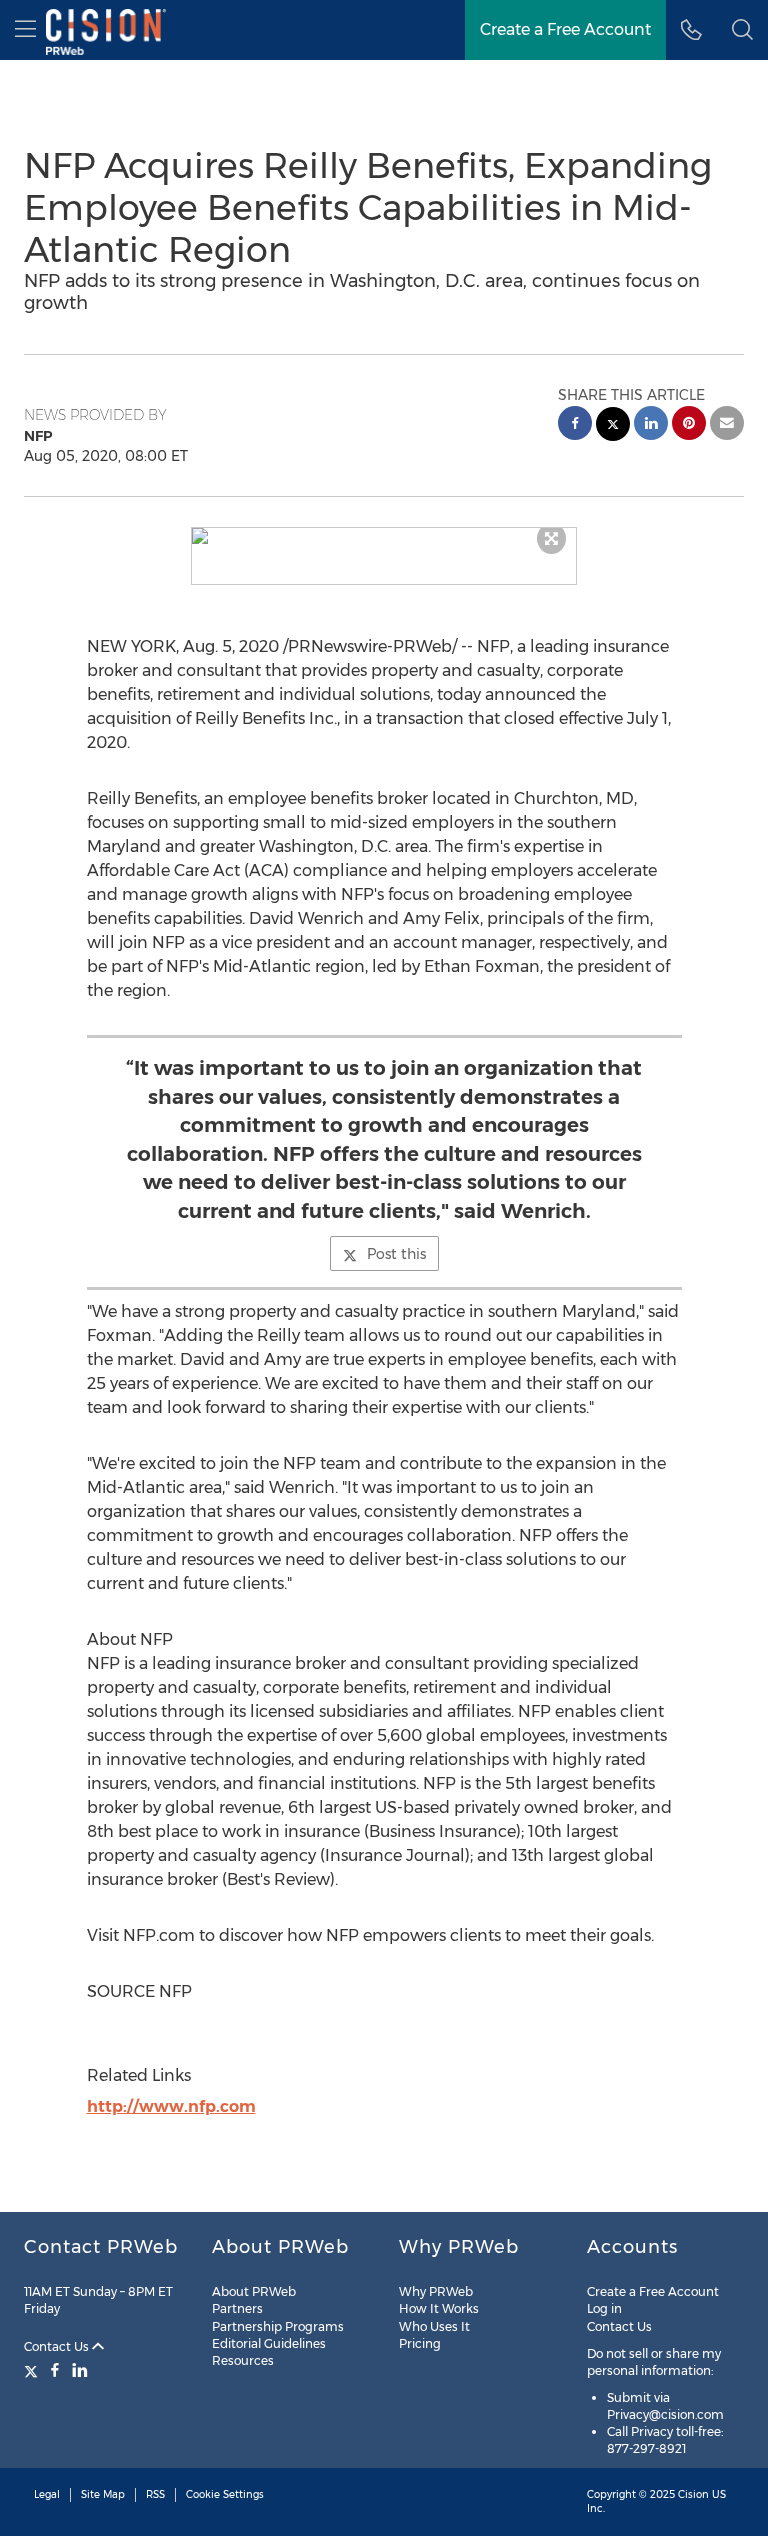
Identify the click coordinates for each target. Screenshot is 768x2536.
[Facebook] (55, 2370)
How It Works (439, 2308)
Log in (604, 2308)
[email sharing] (727, 425)
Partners (237, 2308)
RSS (155, 2494)
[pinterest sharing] (689, 425)
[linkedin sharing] (651, 425)
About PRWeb (254, 2291)
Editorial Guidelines (269, 2343)
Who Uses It (434, 2326)
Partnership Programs (278, 2326)
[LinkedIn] (80, 2370)
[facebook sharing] (575, 425)
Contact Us (58, 2346)
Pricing (420, 2343)
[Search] (742, 30)
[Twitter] (33, 2370)
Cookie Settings (225, 2494)
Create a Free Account (565, 29)
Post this (396, 1254)
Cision (693, 2494)
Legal (47, 2494)
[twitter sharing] (613, 426)
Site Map (103, 2494)
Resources (243, 2360)
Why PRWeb (436, 2291)
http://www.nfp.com (171, 2106)
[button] (384, 536)
